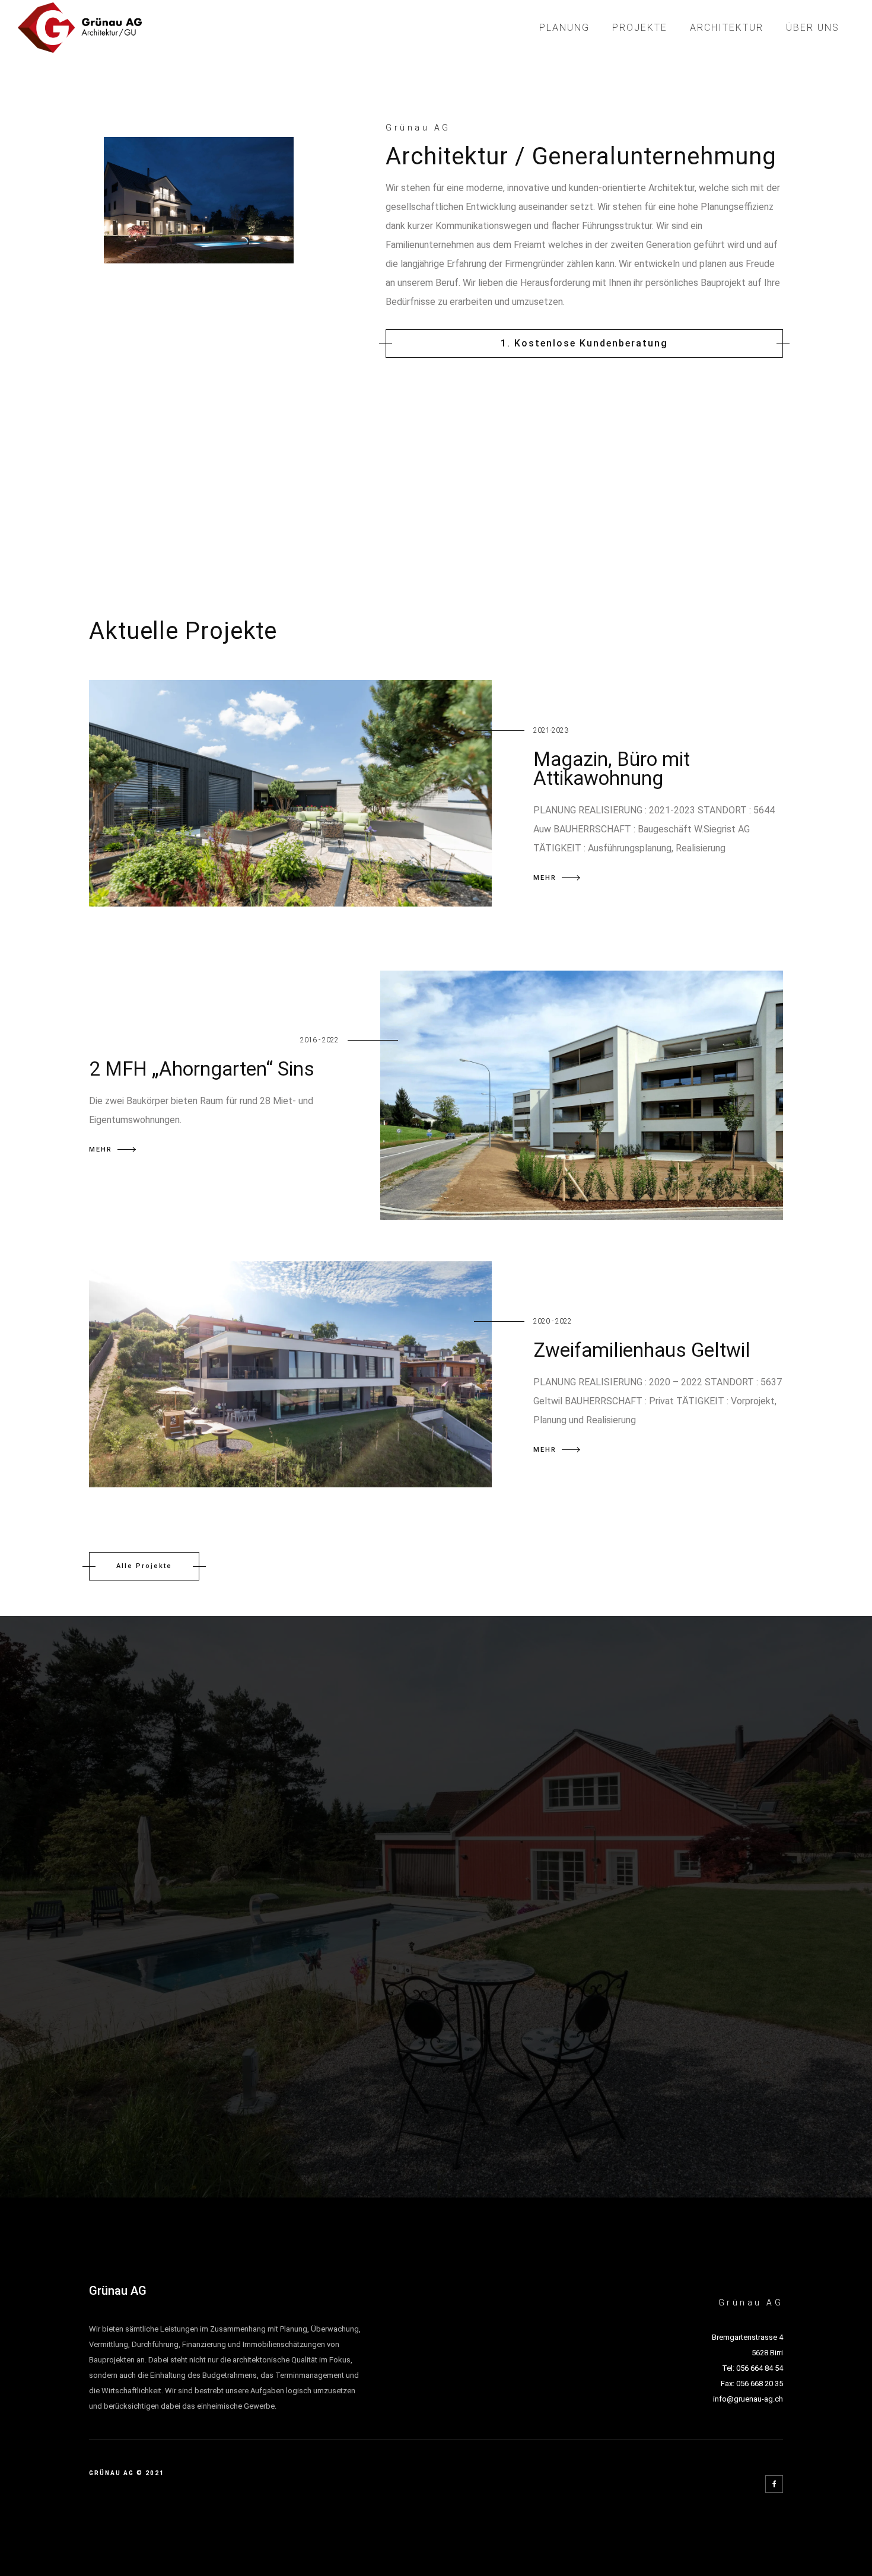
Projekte (640, 28)
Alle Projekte (144, 1566)
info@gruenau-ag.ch (748, 2399)
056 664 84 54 (760, 2368)
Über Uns (813, 28)
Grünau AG (118, 2291)
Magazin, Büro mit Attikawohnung (612, 769)
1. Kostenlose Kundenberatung (584, 343)
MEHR (545, 878)
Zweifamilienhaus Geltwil (642, 1350)
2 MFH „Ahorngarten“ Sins (202, 1069)
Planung (564, 28)
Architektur (727, 28)
